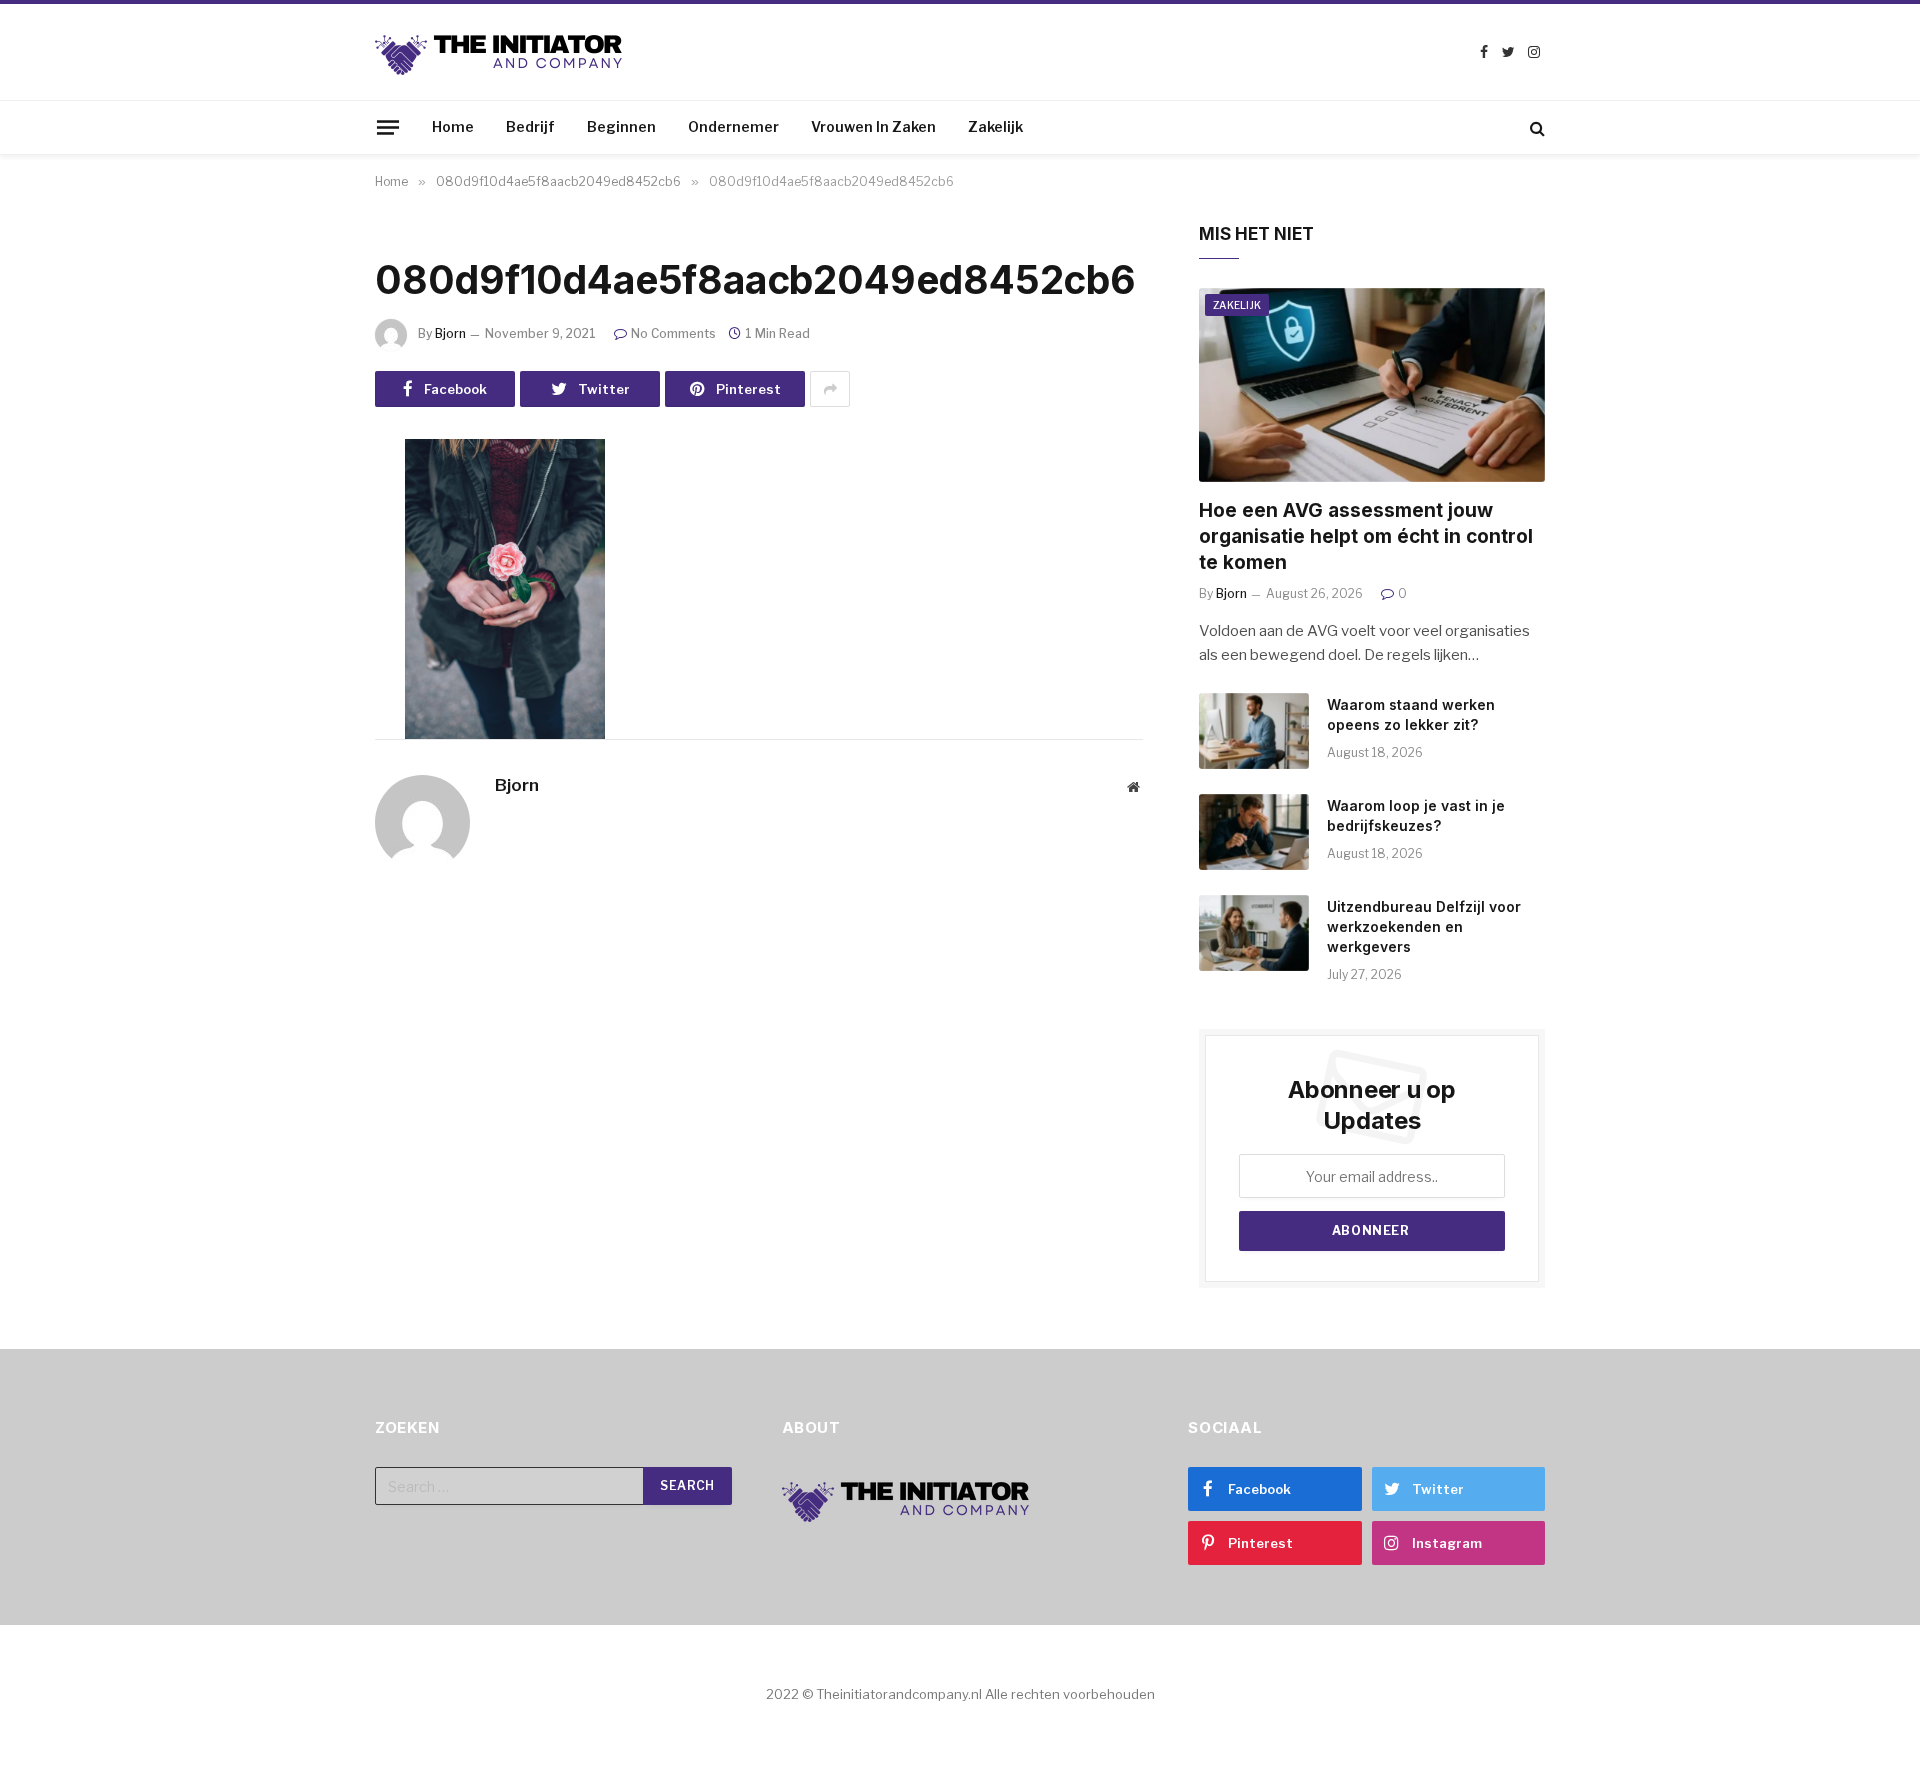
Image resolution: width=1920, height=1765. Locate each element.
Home (453, 126)
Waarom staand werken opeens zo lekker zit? (1411, 714)
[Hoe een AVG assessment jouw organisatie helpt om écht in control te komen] (1372, 385)
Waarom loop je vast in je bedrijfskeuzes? (1416, 815)
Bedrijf (530, 126)
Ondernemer (733, 126)
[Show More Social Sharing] (830, 389)
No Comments (673, 333)
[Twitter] (305, 557)
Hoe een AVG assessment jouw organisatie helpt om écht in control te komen (1366, 536)
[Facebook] (305, 506)
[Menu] (388, 127)
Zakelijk (995, 126)
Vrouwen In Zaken (873, 126)
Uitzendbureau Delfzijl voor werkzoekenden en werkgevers (1424, 926)
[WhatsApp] (305, 710)
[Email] (305, 761)
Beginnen (621, 126)
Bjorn (450, 333)
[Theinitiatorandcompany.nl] (500, 52)
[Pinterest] (305, 659)
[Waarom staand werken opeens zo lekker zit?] (1254, 731)
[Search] (1535, 127)
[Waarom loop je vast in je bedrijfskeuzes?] (1254, 832)
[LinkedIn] (305, 608)
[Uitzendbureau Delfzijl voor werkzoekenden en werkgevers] (1254, 933)
